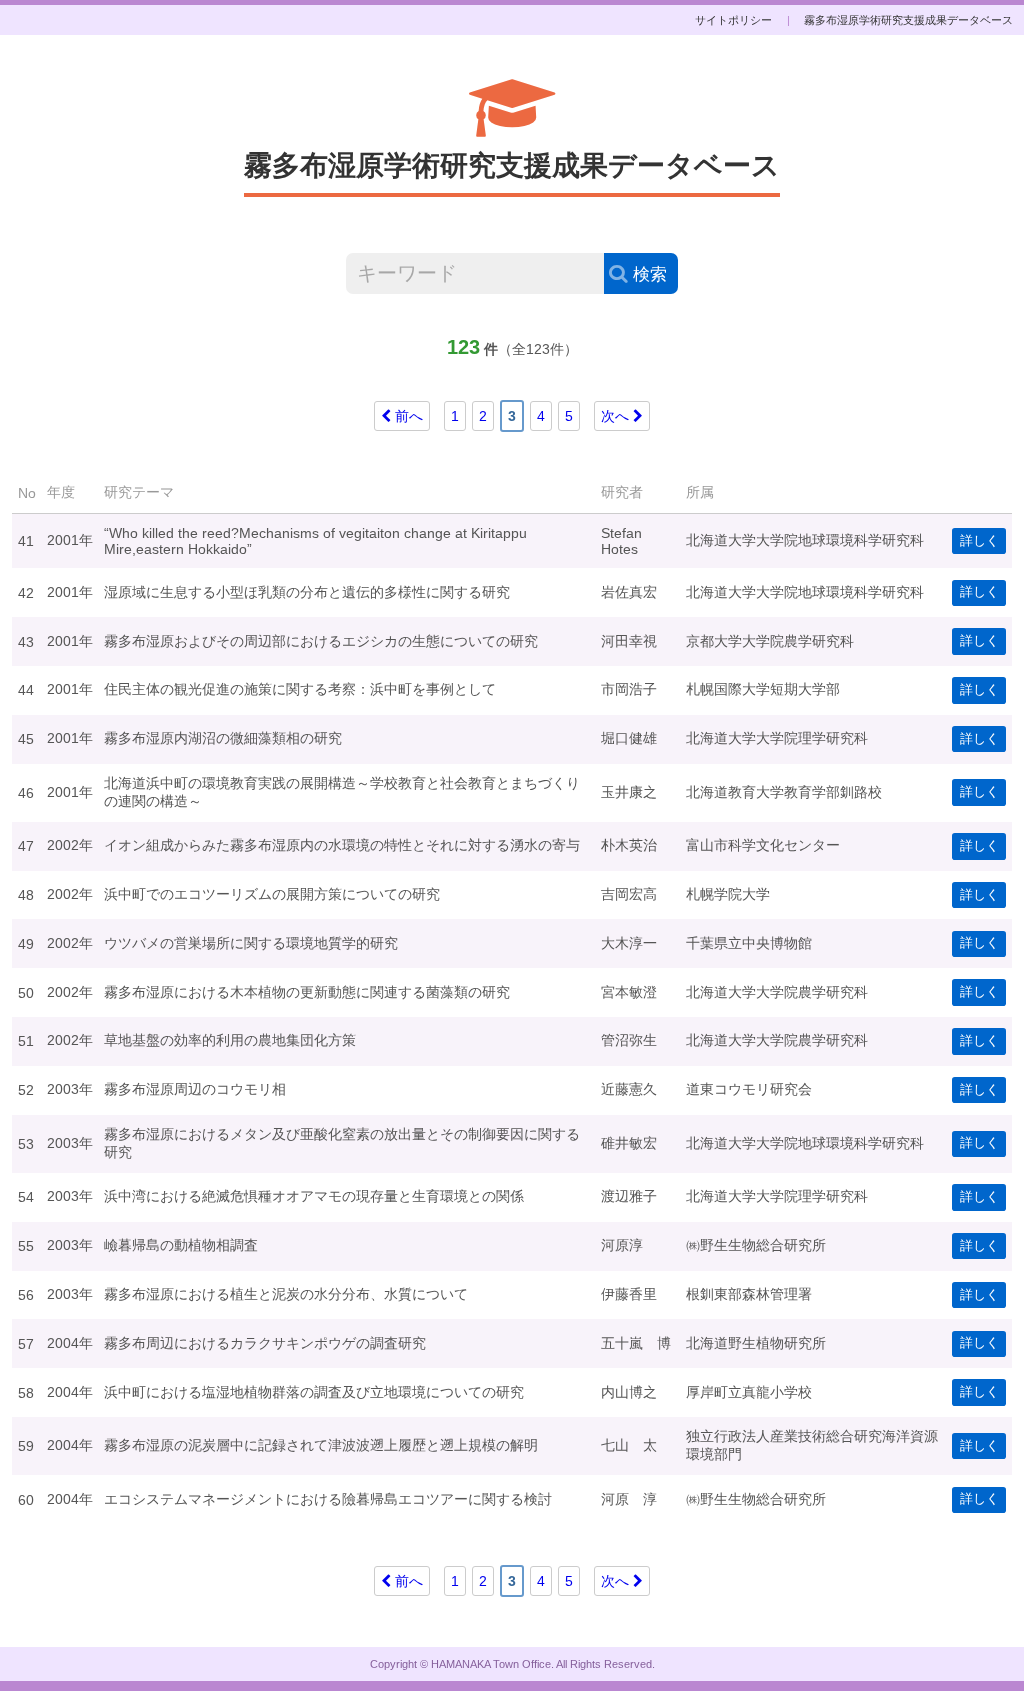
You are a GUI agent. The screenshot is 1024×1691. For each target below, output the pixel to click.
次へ (617, 416)
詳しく (979, 541)
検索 (650, 274)
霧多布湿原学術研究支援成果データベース (908, 20)
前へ (407, 416)
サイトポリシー (733, 20)
